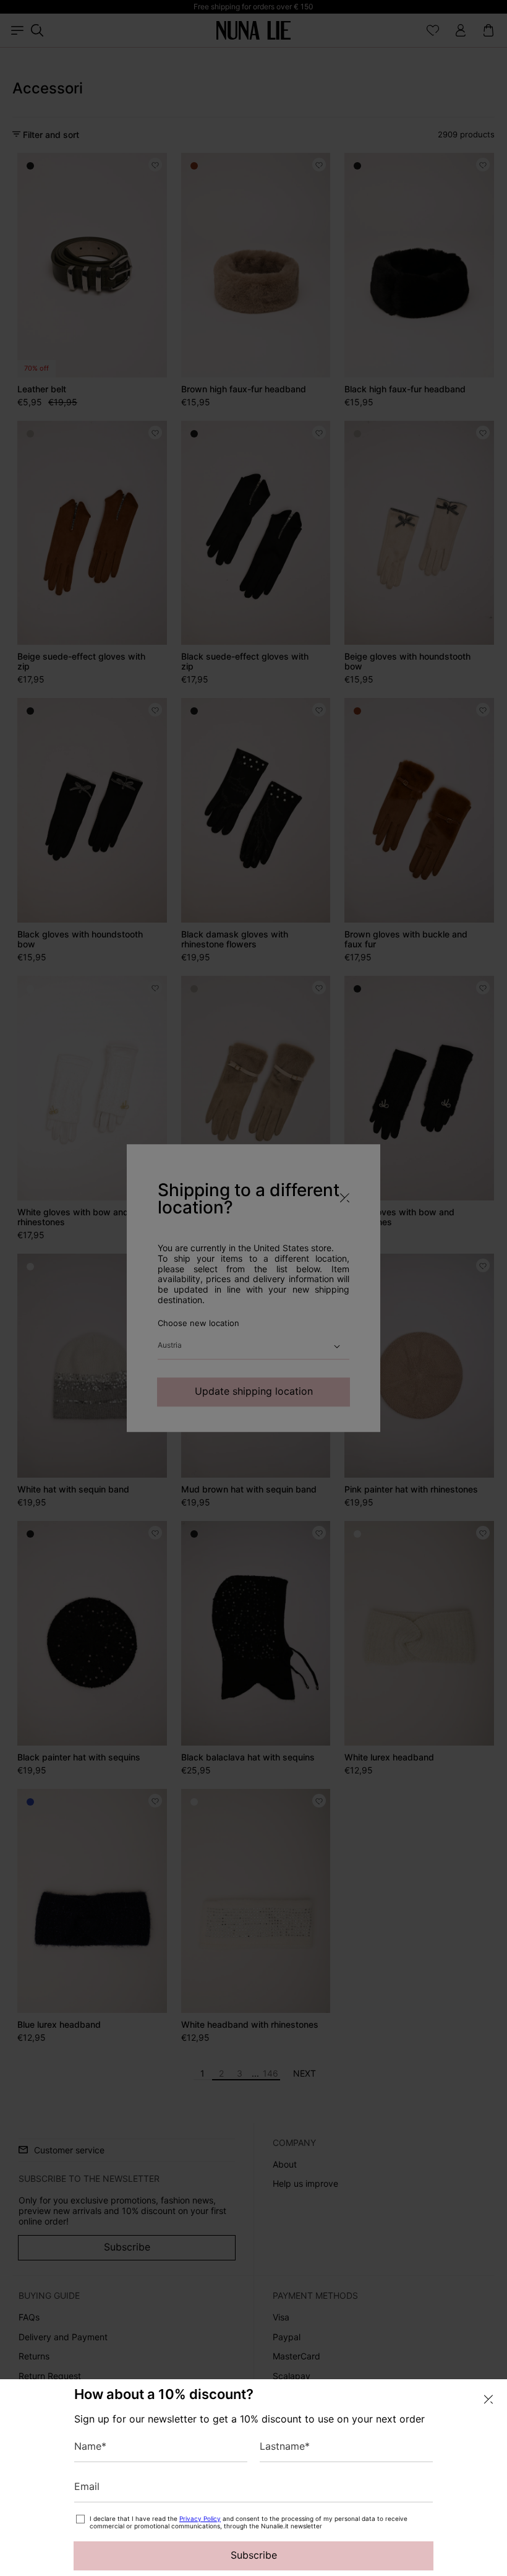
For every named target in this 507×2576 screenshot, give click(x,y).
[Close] (488, 2399)
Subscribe (254, 2555)
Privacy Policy (200, 2518)
